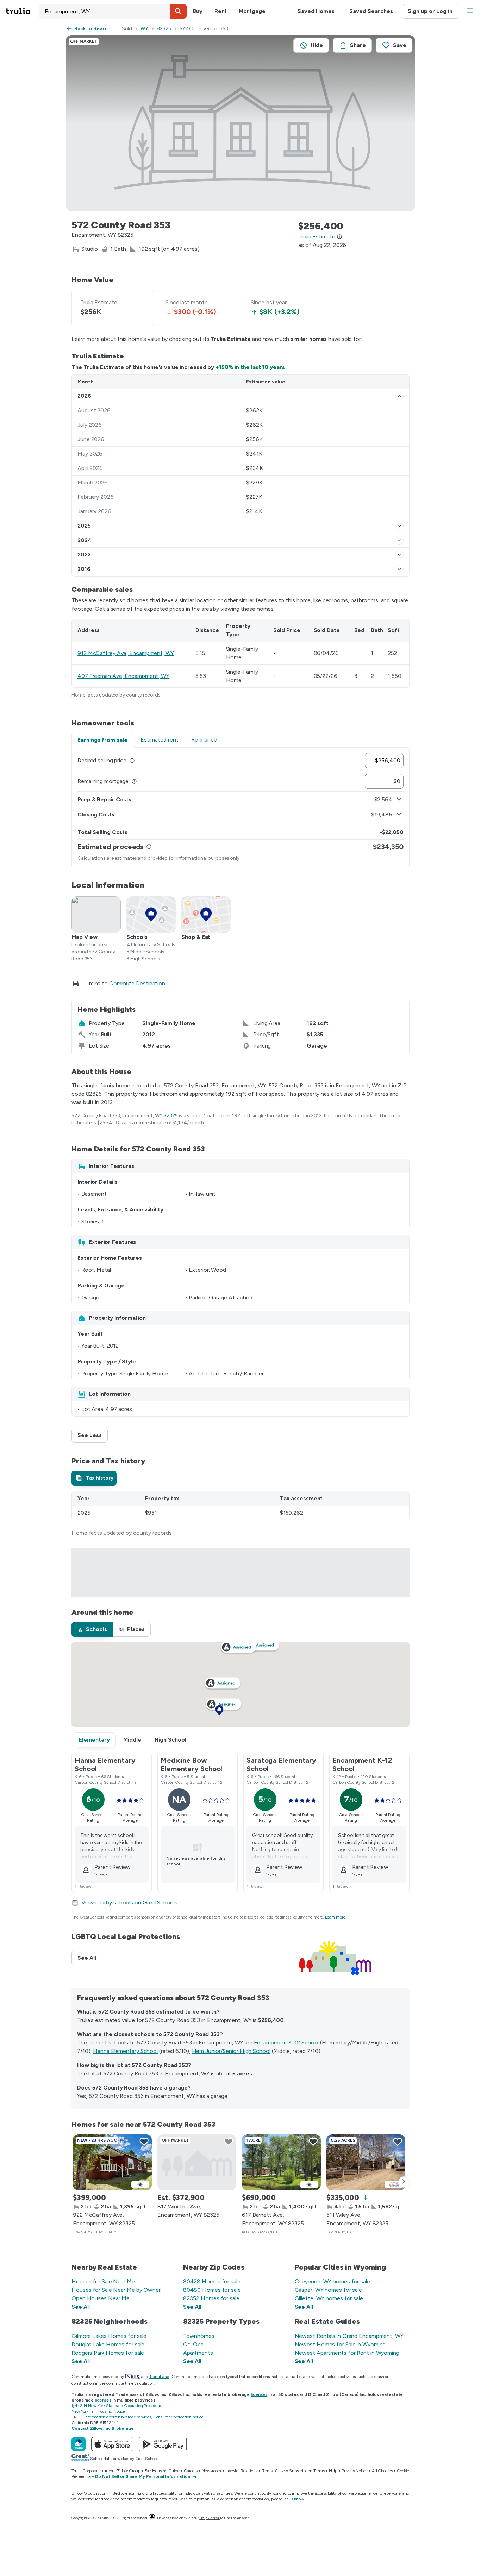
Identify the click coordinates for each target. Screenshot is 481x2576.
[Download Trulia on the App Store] (112, 2444)
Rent (221, 11)
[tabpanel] (241, 808)
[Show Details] (399, 396)
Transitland (159, 2377)
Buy (198, 11)
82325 (164, 29)
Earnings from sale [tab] (102, 740)
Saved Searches (371, 11)
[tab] (94, 1478)
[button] (178, 11)
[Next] (404, 2182)
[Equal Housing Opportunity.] (152, 2518)
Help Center (209, 2518)
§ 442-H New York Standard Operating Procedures (118, 2406)
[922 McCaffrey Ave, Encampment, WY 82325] (112, 2162)
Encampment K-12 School (286, 2043)
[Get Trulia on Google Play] (163, 2444)
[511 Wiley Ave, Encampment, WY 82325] (366, 2162)
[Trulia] (79, 2444)
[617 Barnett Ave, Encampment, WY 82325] (281, 2162)
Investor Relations (241, 2471)
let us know (294, 2499)
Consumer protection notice (178, 2417)
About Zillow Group (122, 2471)
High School (170, 1740)
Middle (132, 1740)
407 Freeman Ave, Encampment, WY (123, 676)
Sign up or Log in (430, 11)
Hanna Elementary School (125, 2051)
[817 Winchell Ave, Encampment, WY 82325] (197, 2162)
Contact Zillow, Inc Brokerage (103, 2428)
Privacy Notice (355, 2471)
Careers (191, 2471)
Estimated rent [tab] (160, 740)
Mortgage (252, 11)
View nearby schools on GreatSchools (129, 1903)
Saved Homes (316, 11)
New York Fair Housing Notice (98, 2411)
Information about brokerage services (117, 2417)
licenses (259, 2394)
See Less (93, 1435)
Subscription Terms (307, 2471)
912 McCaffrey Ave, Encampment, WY (126, 653)
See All (90, 1958)
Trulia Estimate (104, 367)
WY (144, 29)
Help (333, 2471)
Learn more (335, 1917)
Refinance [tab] (204, 740)
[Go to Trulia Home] (22, 11)
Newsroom (211, 2471)
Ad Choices (382, 2471)
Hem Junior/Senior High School (231, 2051)
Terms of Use (273, 2471)
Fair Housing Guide (162, 2471)
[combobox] (113, 11)
